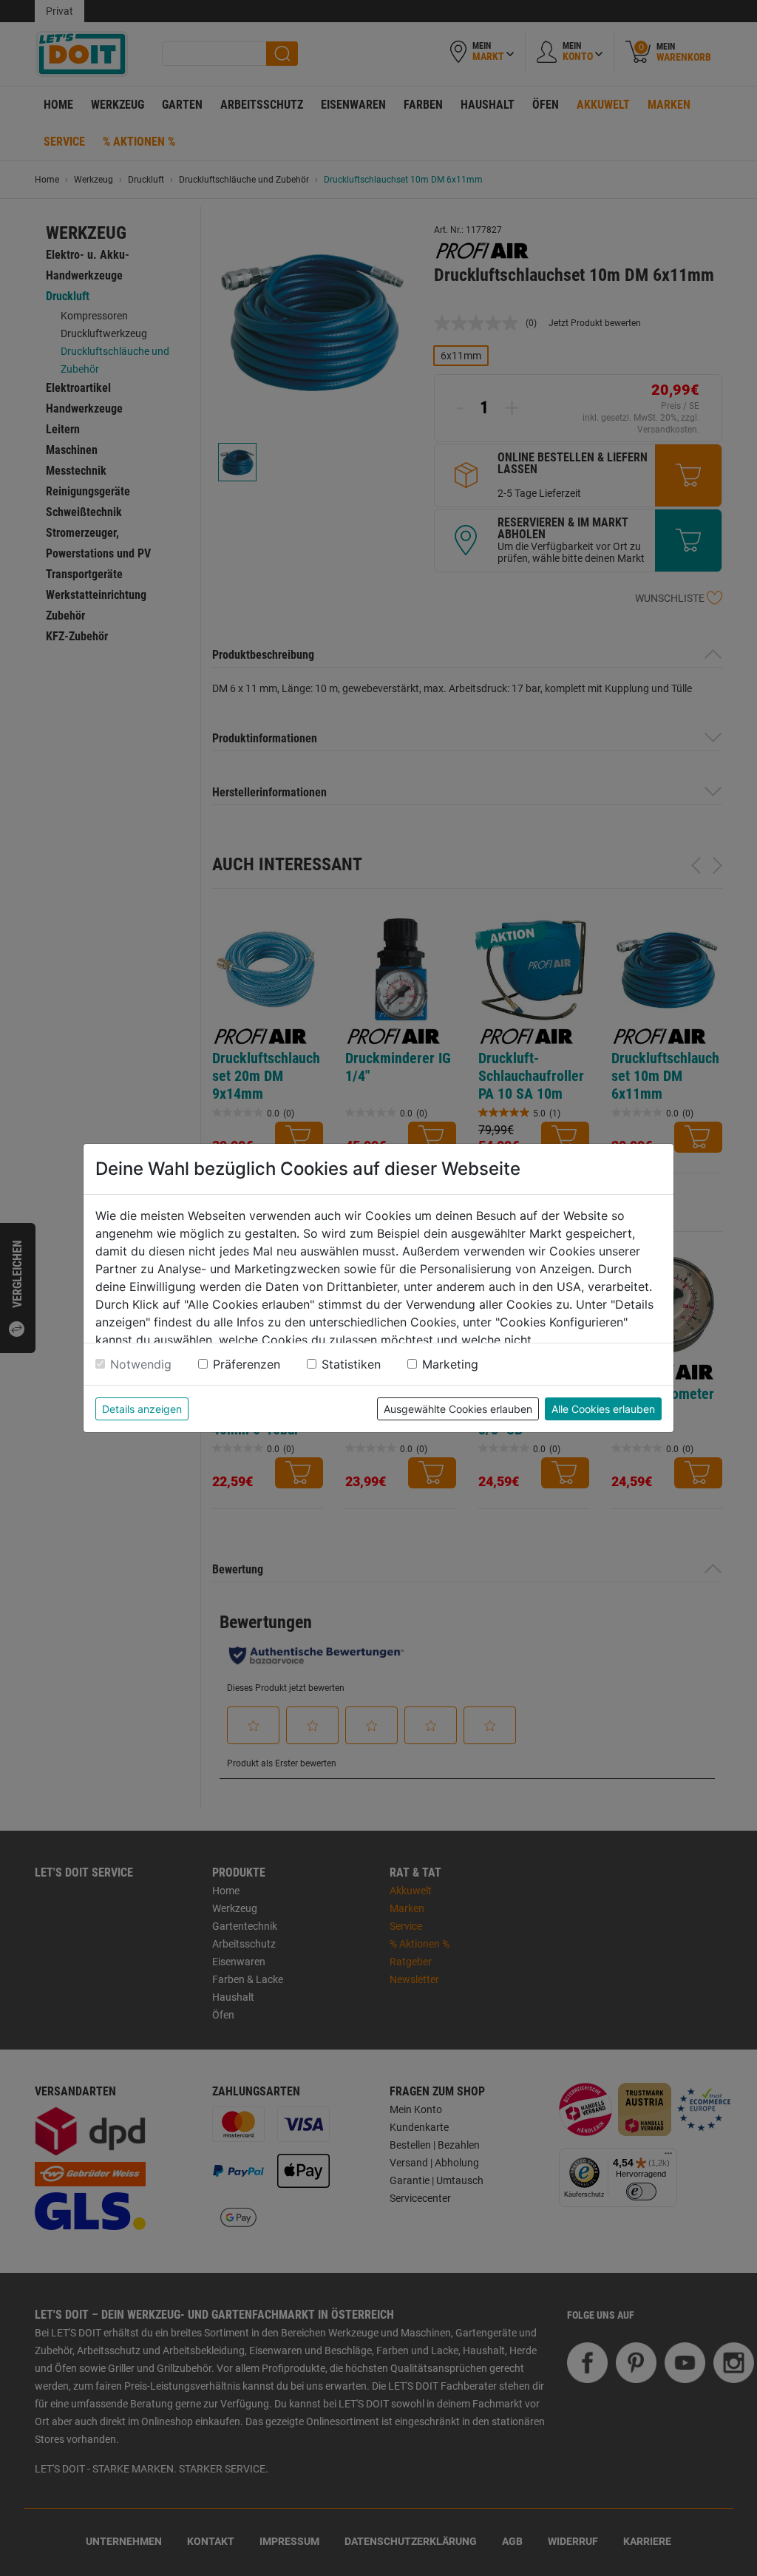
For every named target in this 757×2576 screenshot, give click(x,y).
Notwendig (141, 1364)
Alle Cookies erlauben (603, 1409)
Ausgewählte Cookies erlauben (458, 1409)
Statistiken (351, 1364)
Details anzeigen (142, 1409)
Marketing (450, 1364)
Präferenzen (247, 1364)
